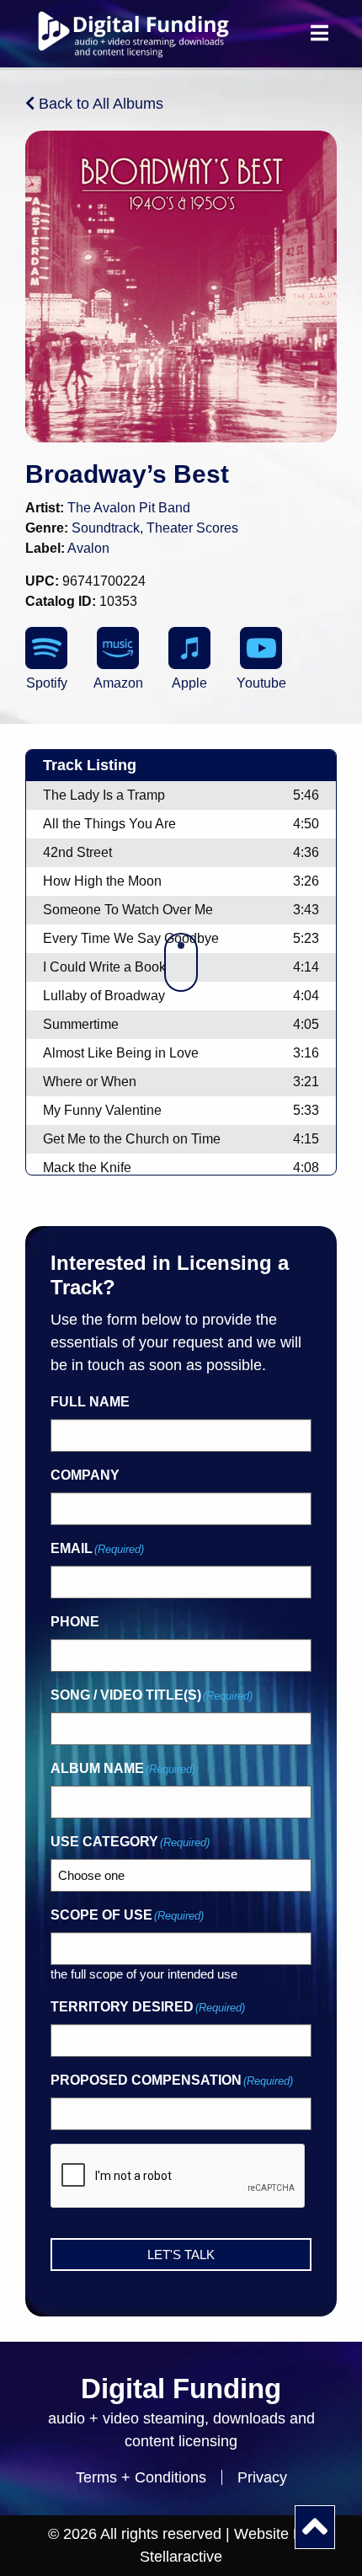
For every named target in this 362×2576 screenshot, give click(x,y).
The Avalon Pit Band (129, 508)
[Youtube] (261, 648)
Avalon (88, 548)
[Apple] (189, 648)
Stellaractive (181, 2557)
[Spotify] (46, 648)
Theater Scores (192, 528)
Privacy (262, 2477)
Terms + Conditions (141, 2477)
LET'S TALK (181, 2255)
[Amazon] (118, 648)
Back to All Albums (99, 104)
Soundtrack (106, 528)
